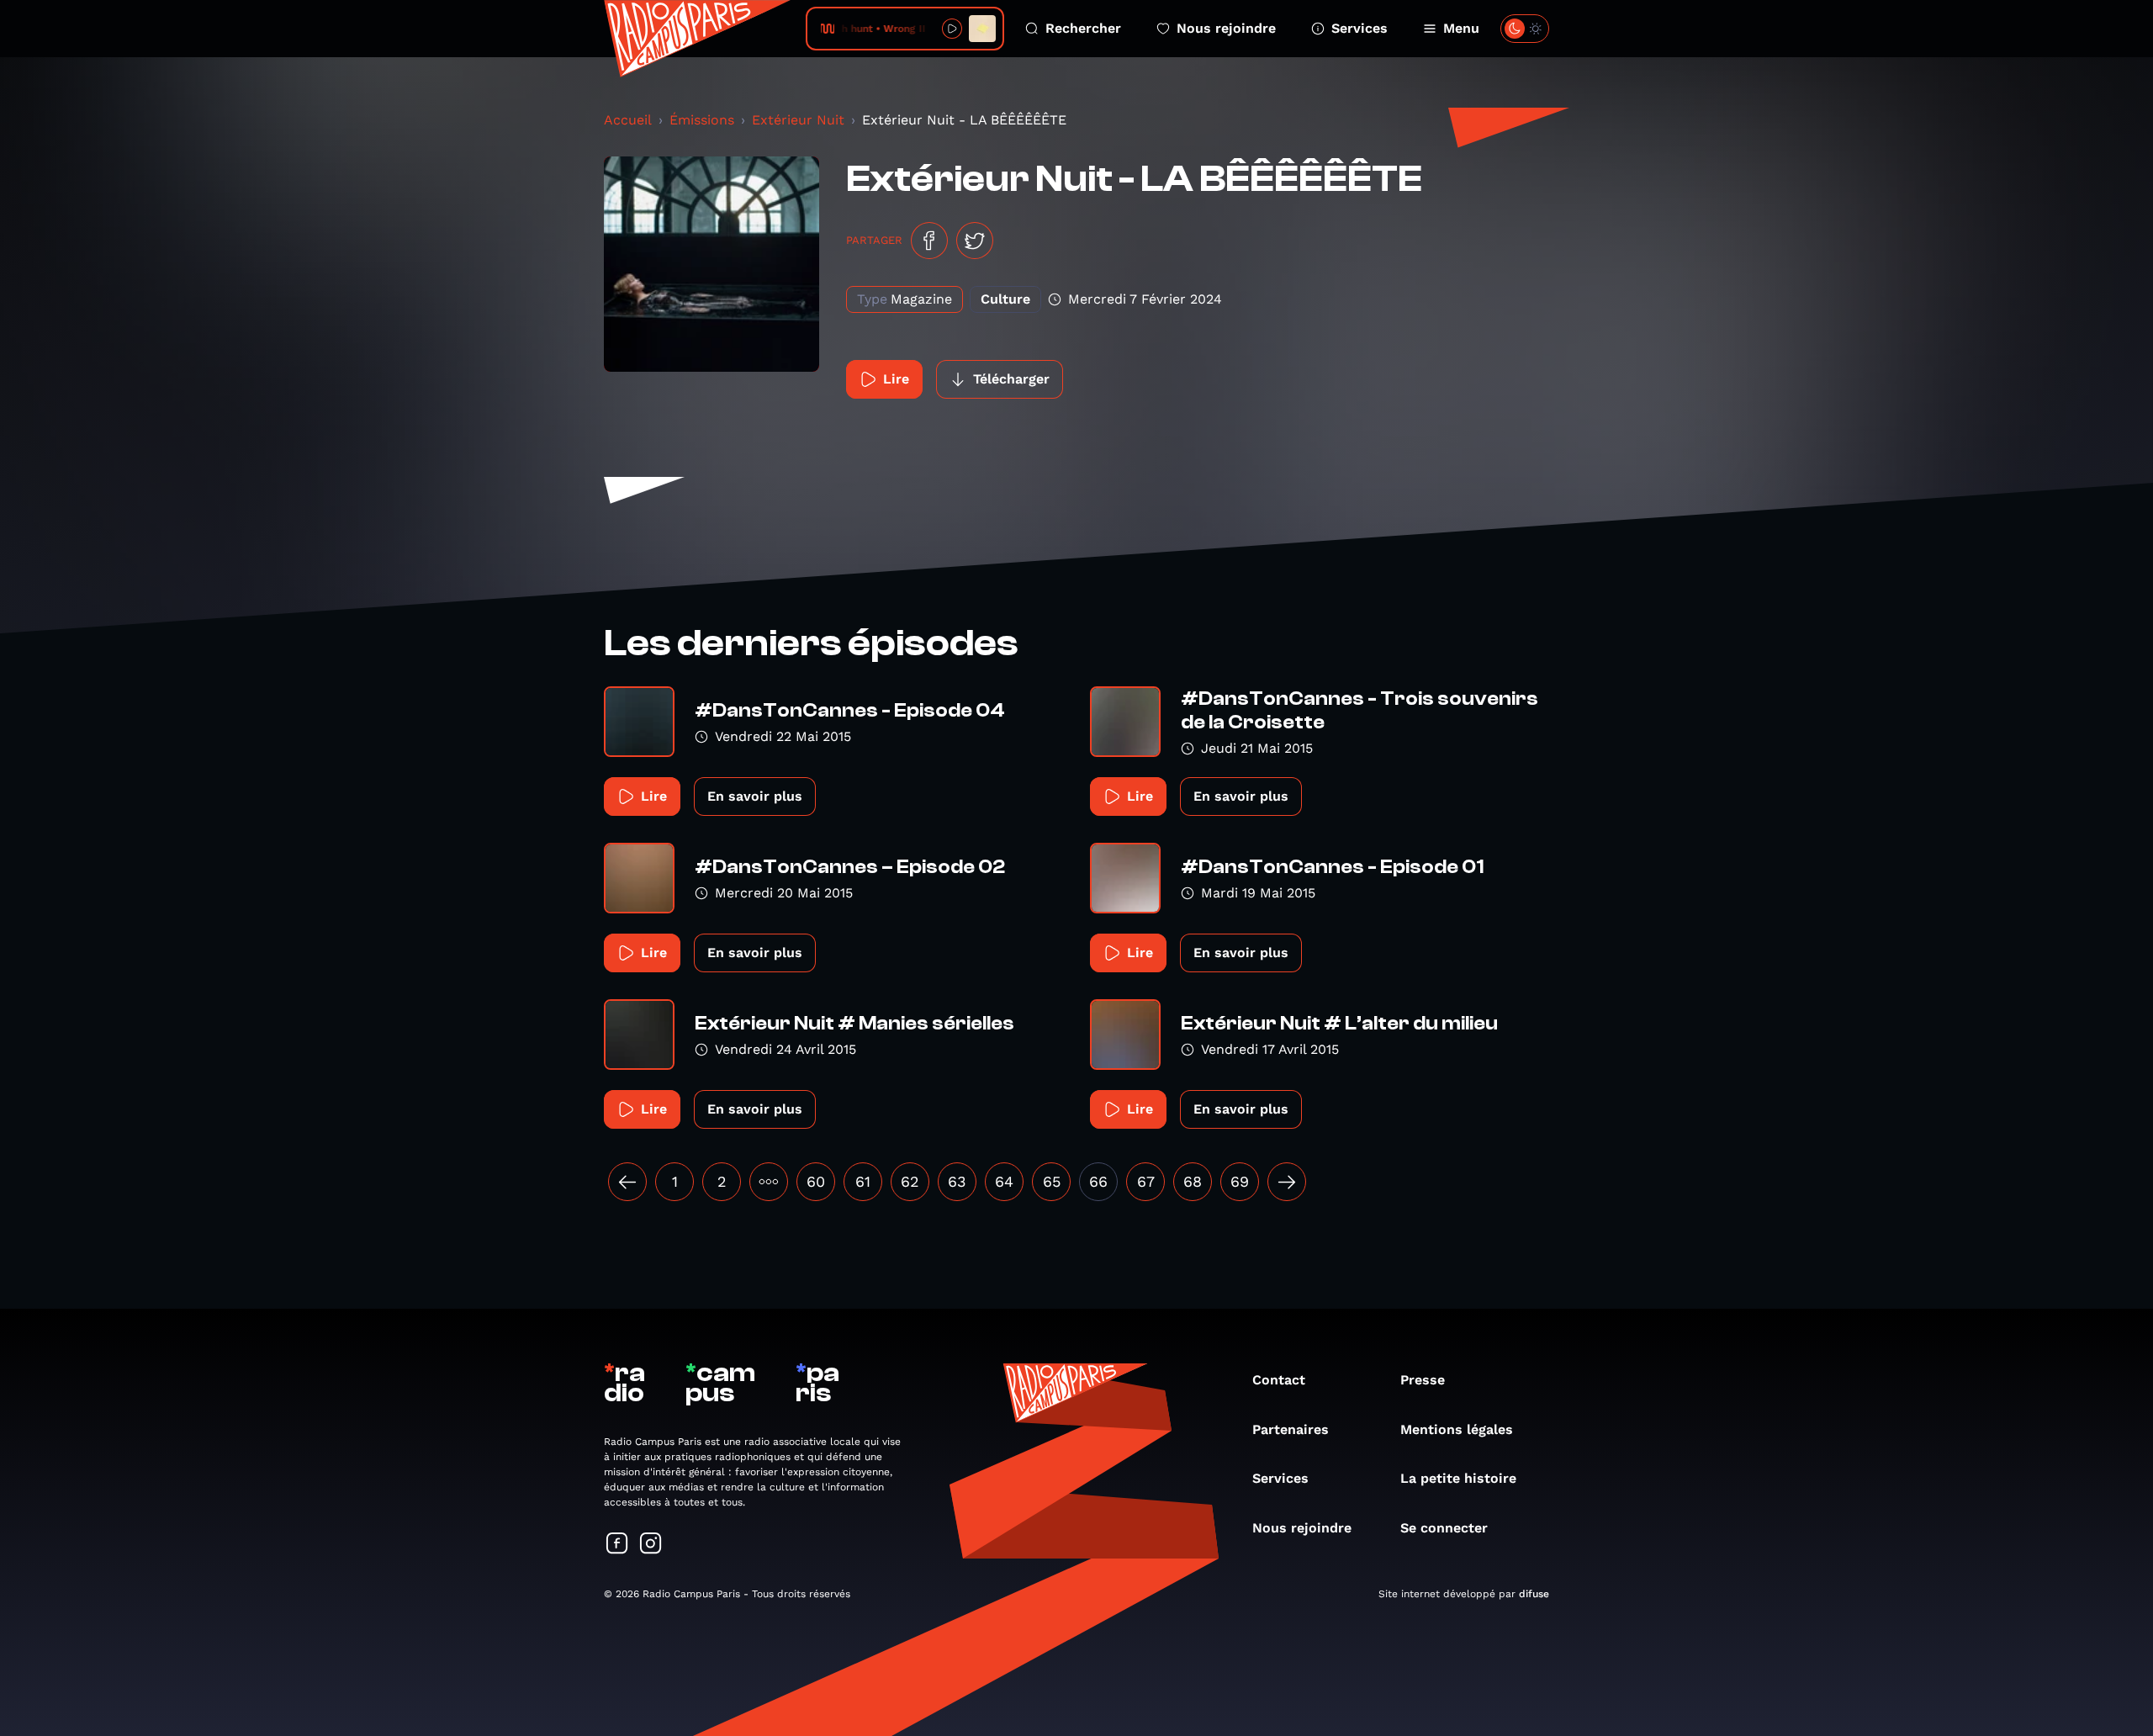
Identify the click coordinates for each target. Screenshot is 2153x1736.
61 (863, 1181)
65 (1052, 1181)
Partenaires (1291, 1429)
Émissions (702, 120)
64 (1004, 1181)
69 (1240, 1181)
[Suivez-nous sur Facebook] (617, 1545)
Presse (1423, 1380)
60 (816, 1181)
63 (957, 1181)
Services (1360, 28)
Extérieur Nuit (798, 120)
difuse (1534, 1594)
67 (1146, 1181)
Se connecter (1444, 1528)
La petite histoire (1458, 1478)
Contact (1279, 1380)
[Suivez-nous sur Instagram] (651, 1545)
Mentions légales (1457, 1429)
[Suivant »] (1287, 1182)
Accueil (628, 120)
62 (910, 1181)
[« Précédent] (627, 1182)
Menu (1461, 28)
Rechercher (1083, 28)
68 (1193, 1181)
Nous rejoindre (1226, 28)
